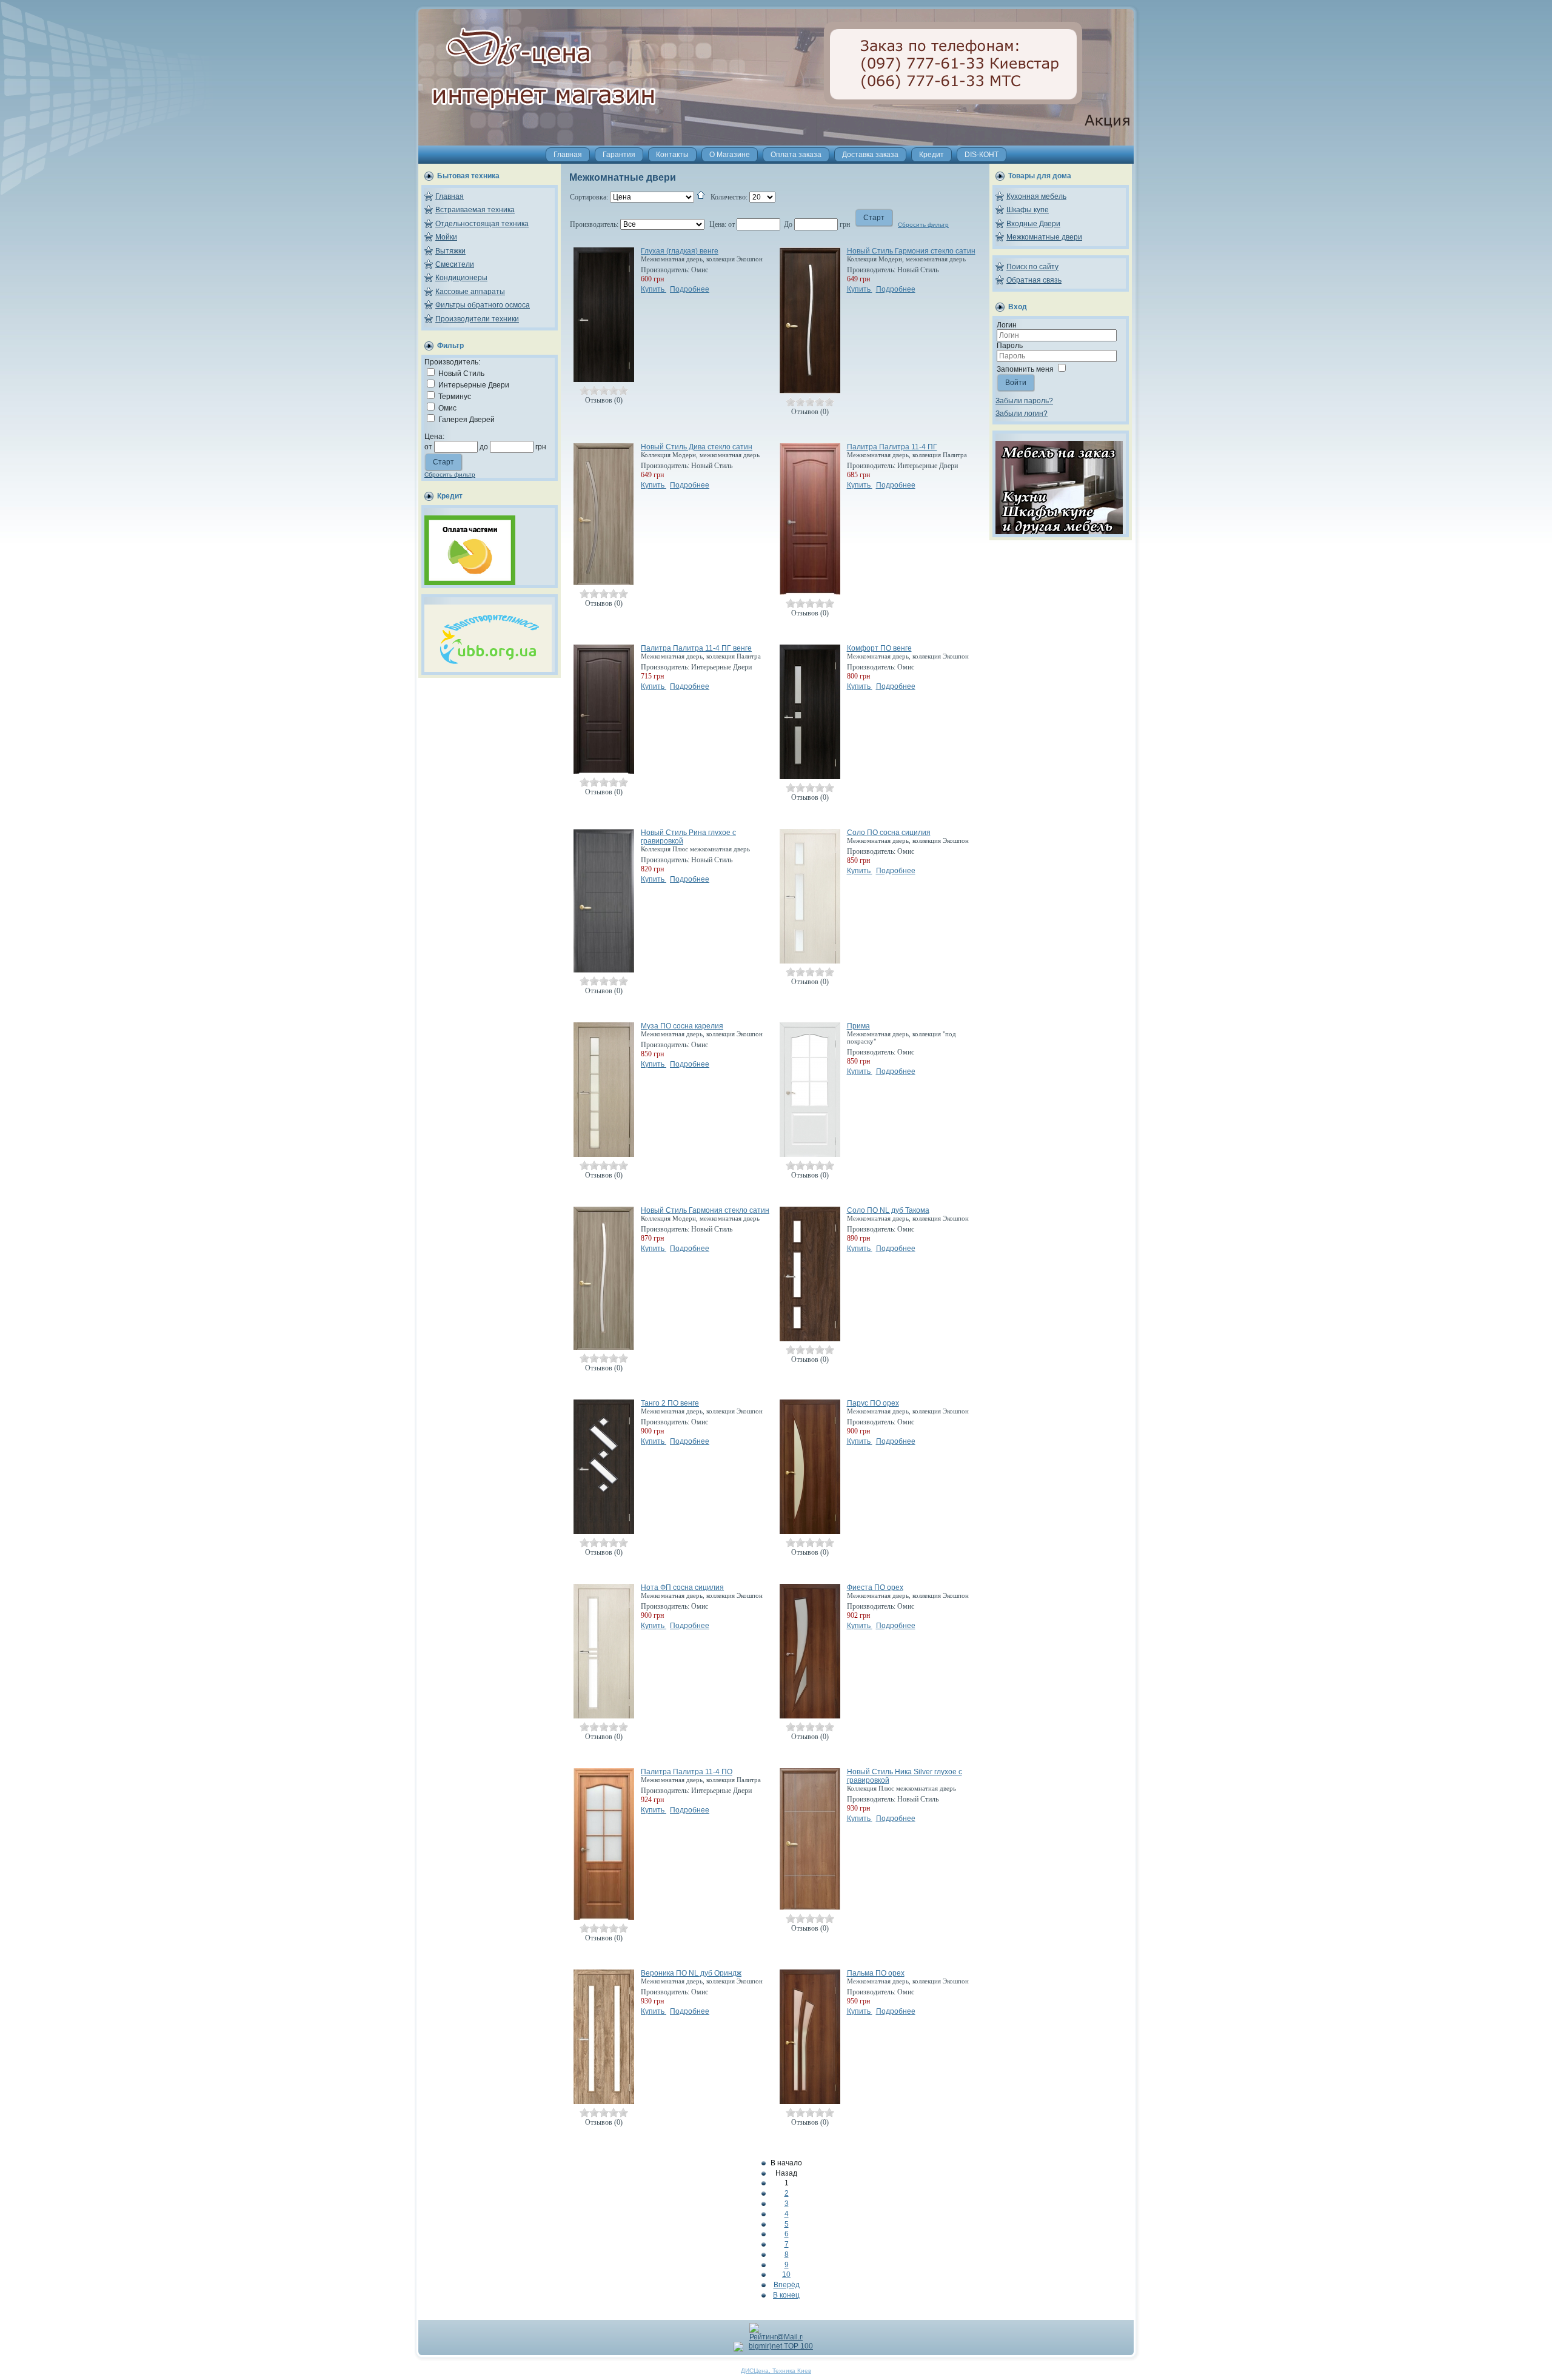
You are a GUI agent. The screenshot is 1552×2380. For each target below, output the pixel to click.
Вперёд (787, 2285)
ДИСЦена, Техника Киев (776, 2371)
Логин (1007, 325)
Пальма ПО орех (876, 1973)
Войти (1016, 383)
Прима (858, 1026)
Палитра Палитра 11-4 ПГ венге (696, 648)
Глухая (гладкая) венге (680, 251)
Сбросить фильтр (450, 474)
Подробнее (690, 289)
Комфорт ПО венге (879, 648)
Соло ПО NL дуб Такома (888, 1210)
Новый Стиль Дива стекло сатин (697, 447)
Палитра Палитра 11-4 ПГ (892, 447)
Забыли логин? (1022, 414)
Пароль (1010, 346)
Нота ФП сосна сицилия (682, 1587)
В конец (786, 2295)
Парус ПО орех (873, 1403)
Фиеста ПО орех (875, 1587)
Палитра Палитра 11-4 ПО (687, 1772)
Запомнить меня (1025, 369)
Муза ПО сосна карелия (682, 1026)
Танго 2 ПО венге (670, 1403)
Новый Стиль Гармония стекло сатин (911, 251)
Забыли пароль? (1024, 401)
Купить (654, 289)
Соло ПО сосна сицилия (889, 833)
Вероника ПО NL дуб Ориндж (691, 1973)
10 (786, 2274)
